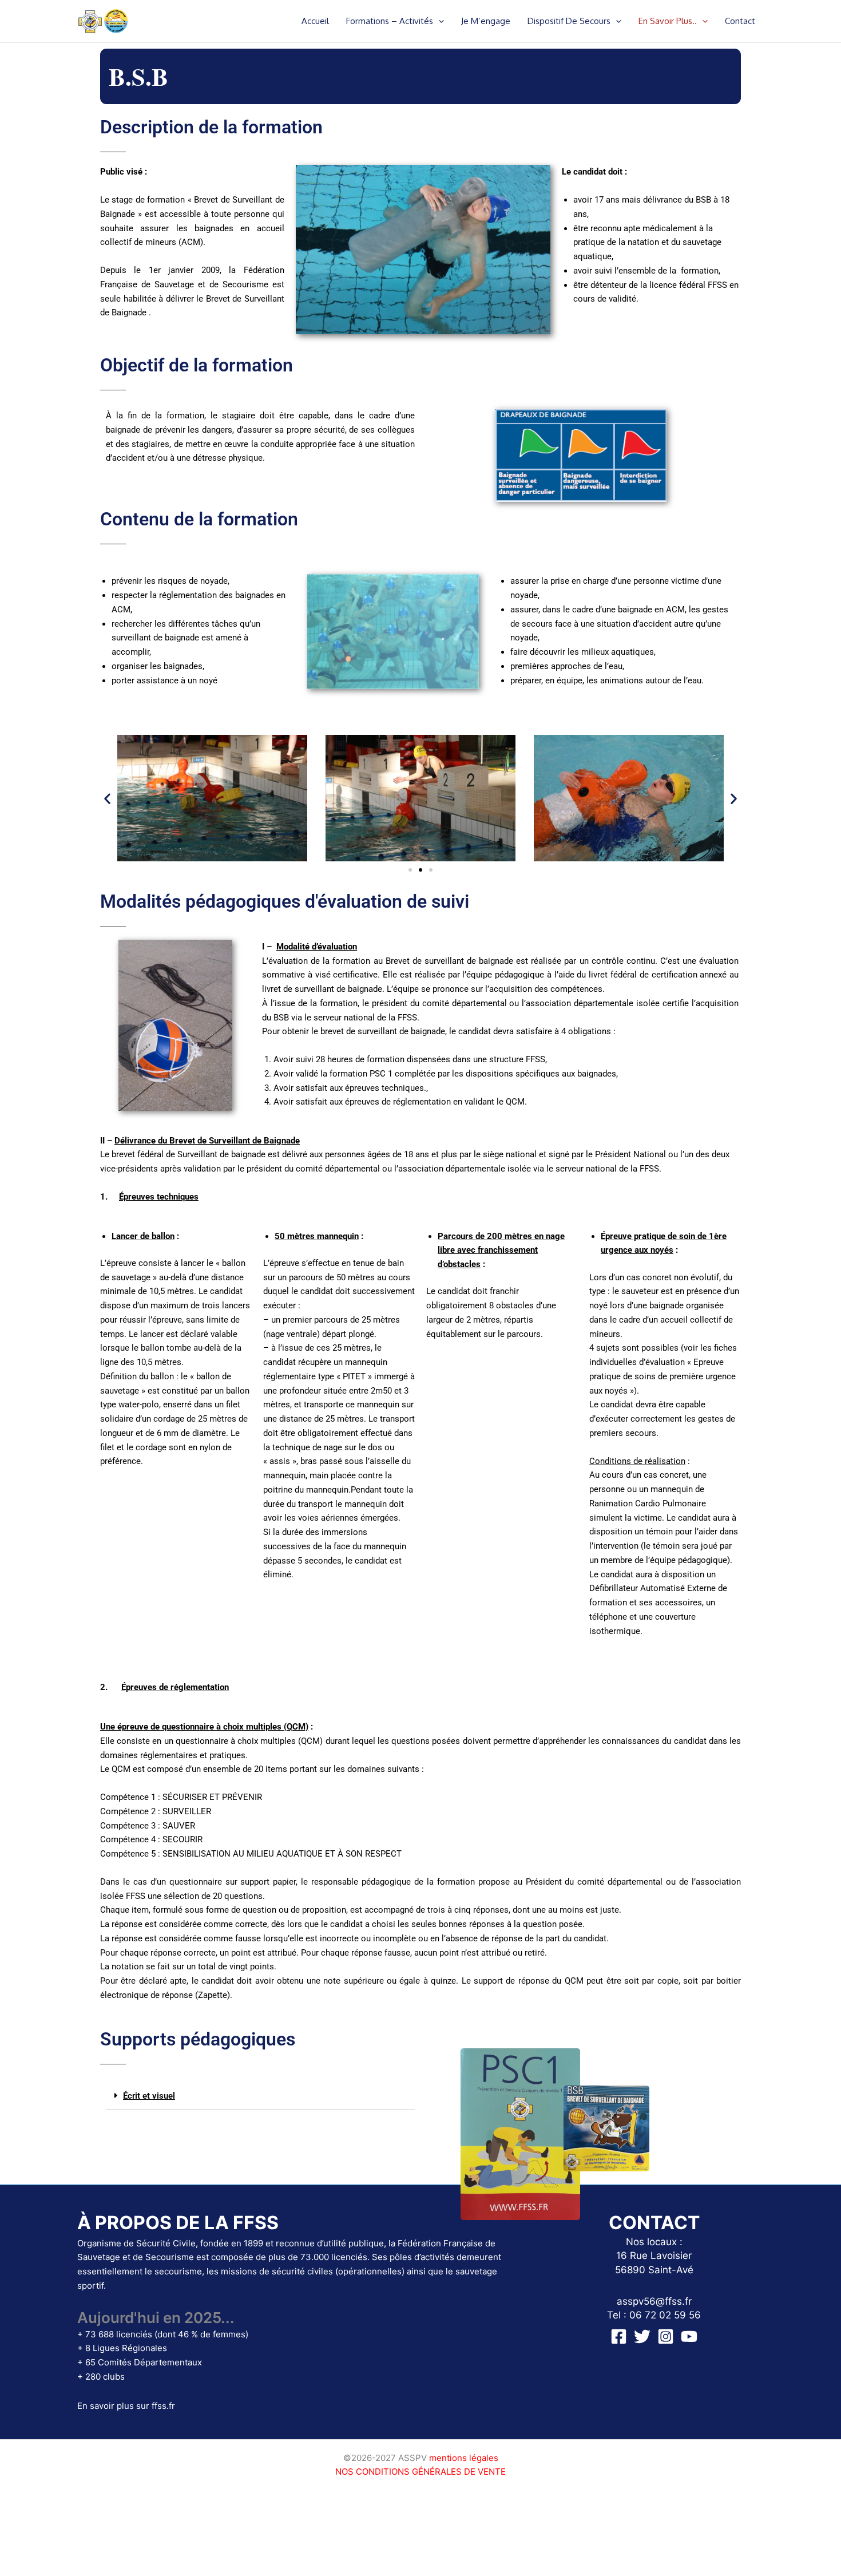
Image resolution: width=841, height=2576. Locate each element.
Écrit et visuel (149, 2096)
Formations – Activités (390, 21)
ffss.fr (163, 2406)
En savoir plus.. (668, 21)
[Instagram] (666, 2336)
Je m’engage (486, 21)
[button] (439, 21)
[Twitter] (642, 2336)
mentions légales (464, 2458)
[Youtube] (689, 2336)
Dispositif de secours (569, 21)
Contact (740, 21)
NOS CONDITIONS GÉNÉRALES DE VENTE (420, 2472)
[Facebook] (619, 2336)
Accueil (315, 21)
